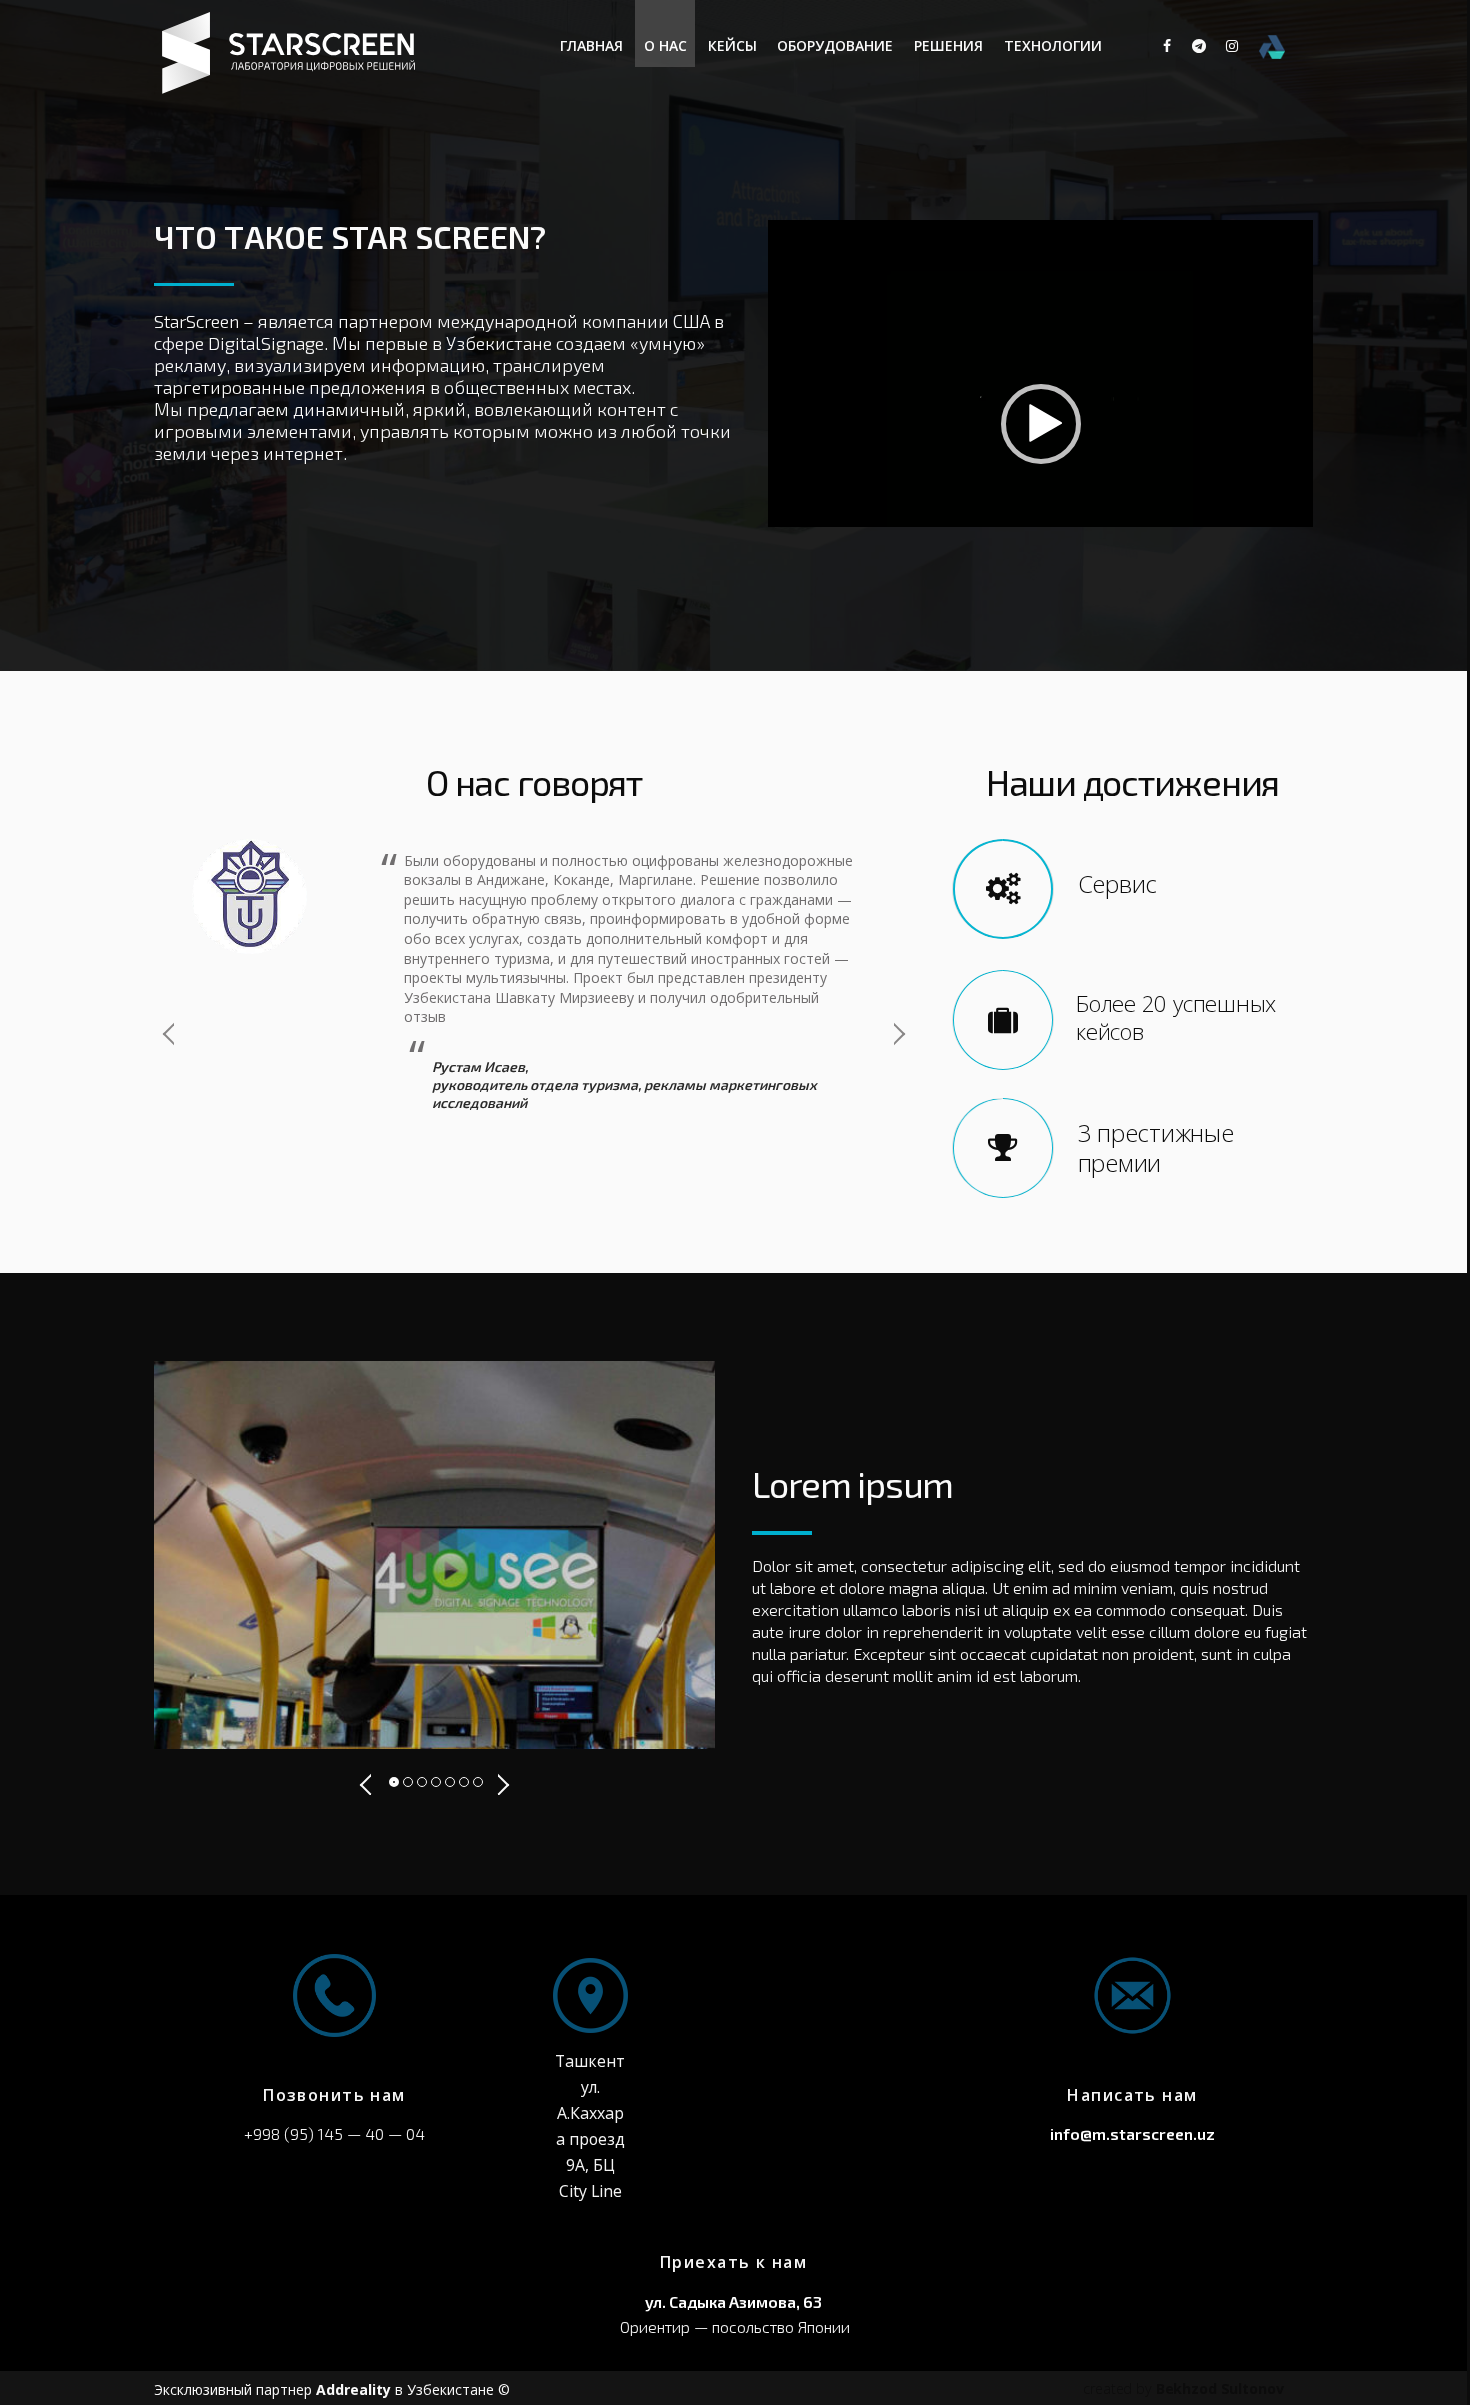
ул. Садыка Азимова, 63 (733, 2301)
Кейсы (732, 45)
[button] (1041, 424)
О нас (665, 45)
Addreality (353, 2389)
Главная (591, 45)
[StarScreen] (291, 88)
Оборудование (835, 45)
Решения (948, 45)
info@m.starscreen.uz (1132, 2133)
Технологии (1053, 45)
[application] (1040, 424)
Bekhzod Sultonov (1220, 2388)
